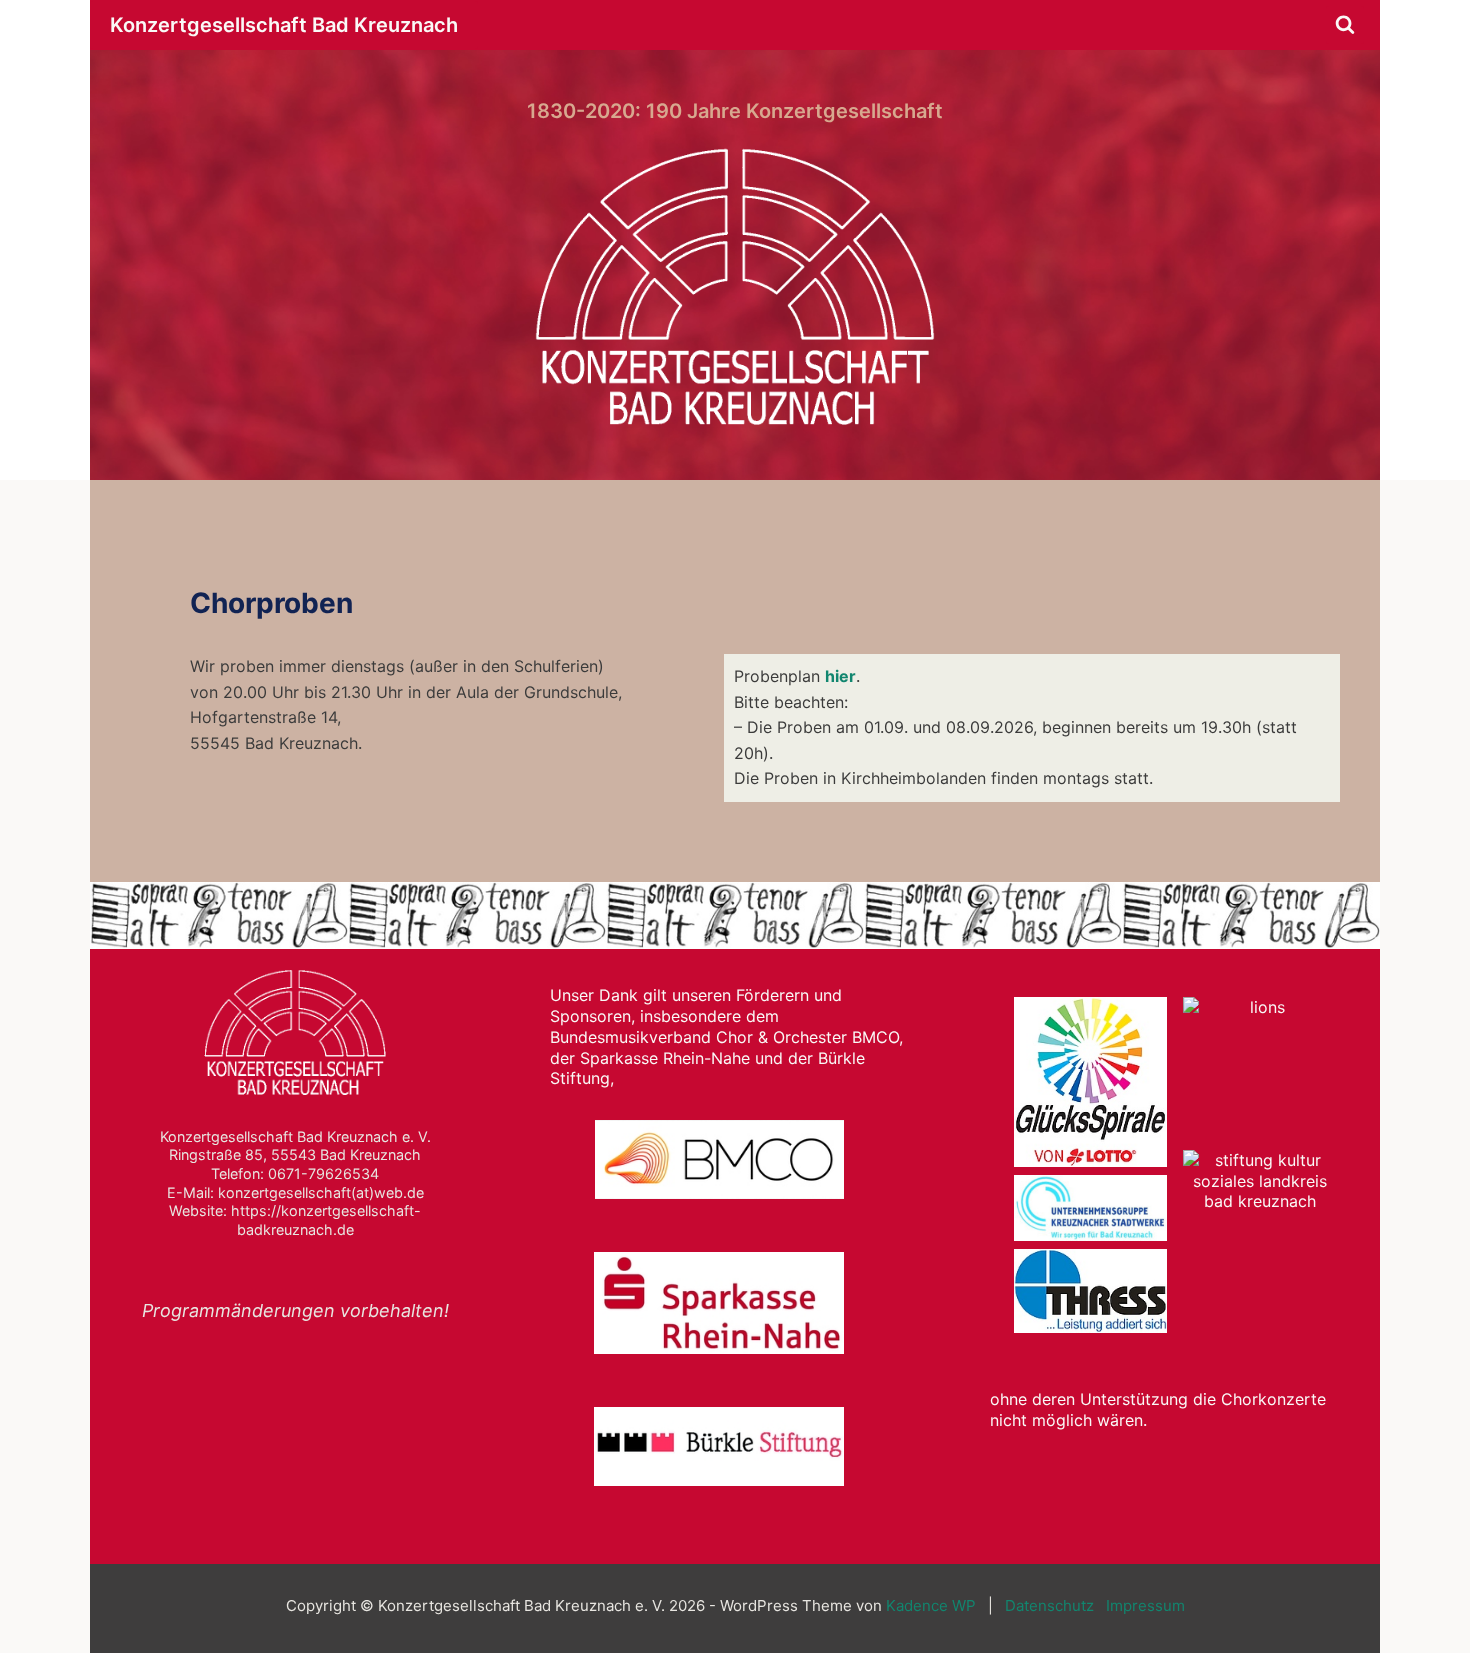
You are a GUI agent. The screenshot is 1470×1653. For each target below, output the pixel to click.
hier (840, 676)
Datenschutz (1049, 1605)
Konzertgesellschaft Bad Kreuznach (284, 25)
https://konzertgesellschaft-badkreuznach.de (326, 1220)
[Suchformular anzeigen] (1345, 25)
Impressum (1145, 1605)
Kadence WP (931, 1605)
